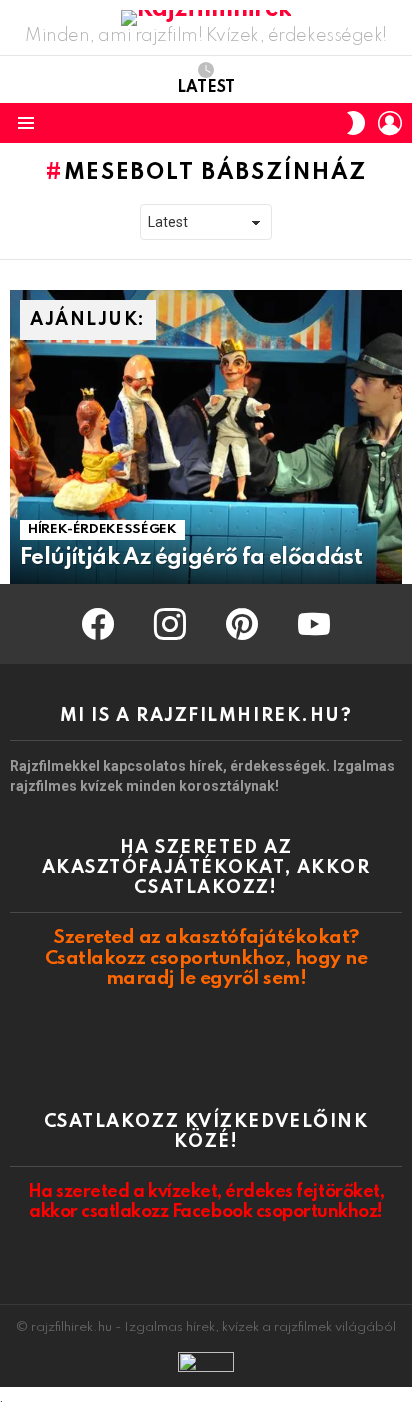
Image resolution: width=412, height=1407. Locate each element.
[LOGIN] (390, 123)
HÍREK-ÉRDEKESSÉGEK (102, 529)
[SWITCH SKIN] (356, 123)
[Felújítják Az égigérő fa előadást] (206, 437)
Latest (206, 88)
